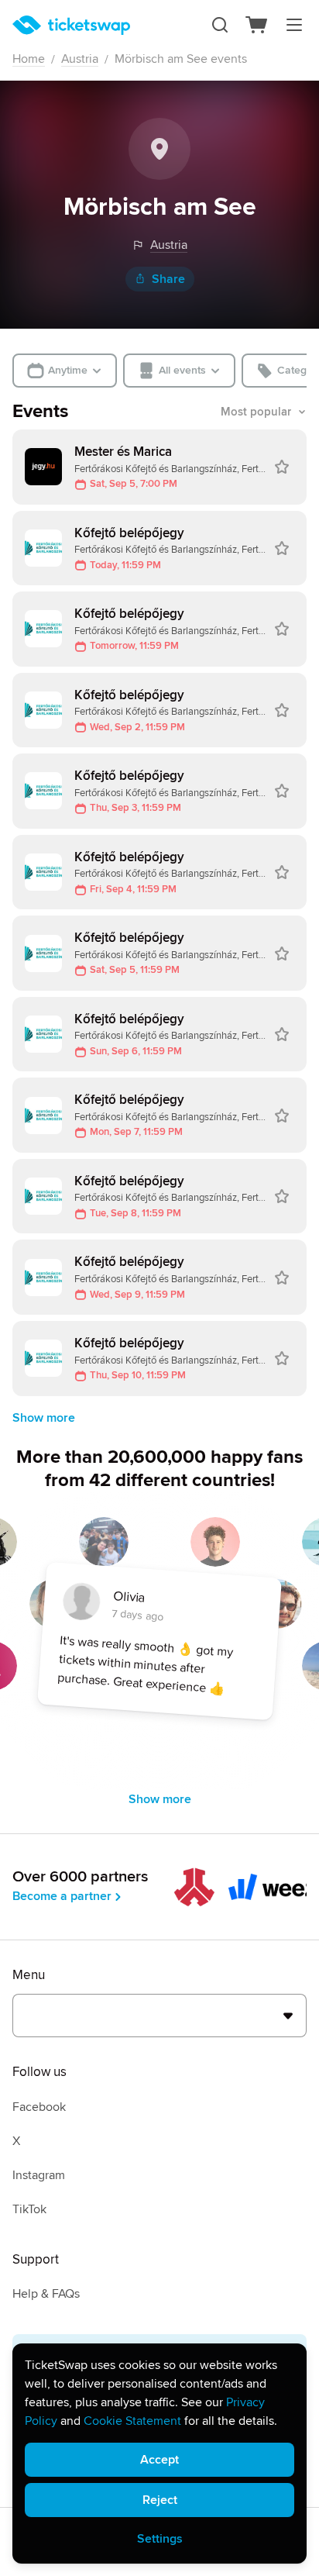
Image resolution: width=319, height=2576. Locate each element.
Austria (80, 59)
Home (29, 59)
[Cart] (257, 25)
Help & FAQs (46, 2294)
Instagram (39, 2175)
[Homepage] (71, 25)
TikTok (29, 2209)
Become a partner (62, 1896)
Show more (44, 1418)
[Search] (220, 25)
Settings (160, 2539)
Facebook (39, 2107)
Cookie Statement (132, 2421)
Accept (159, 2460)
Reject (160, 2500)
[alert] (159, 2454)
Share (168, 279)
